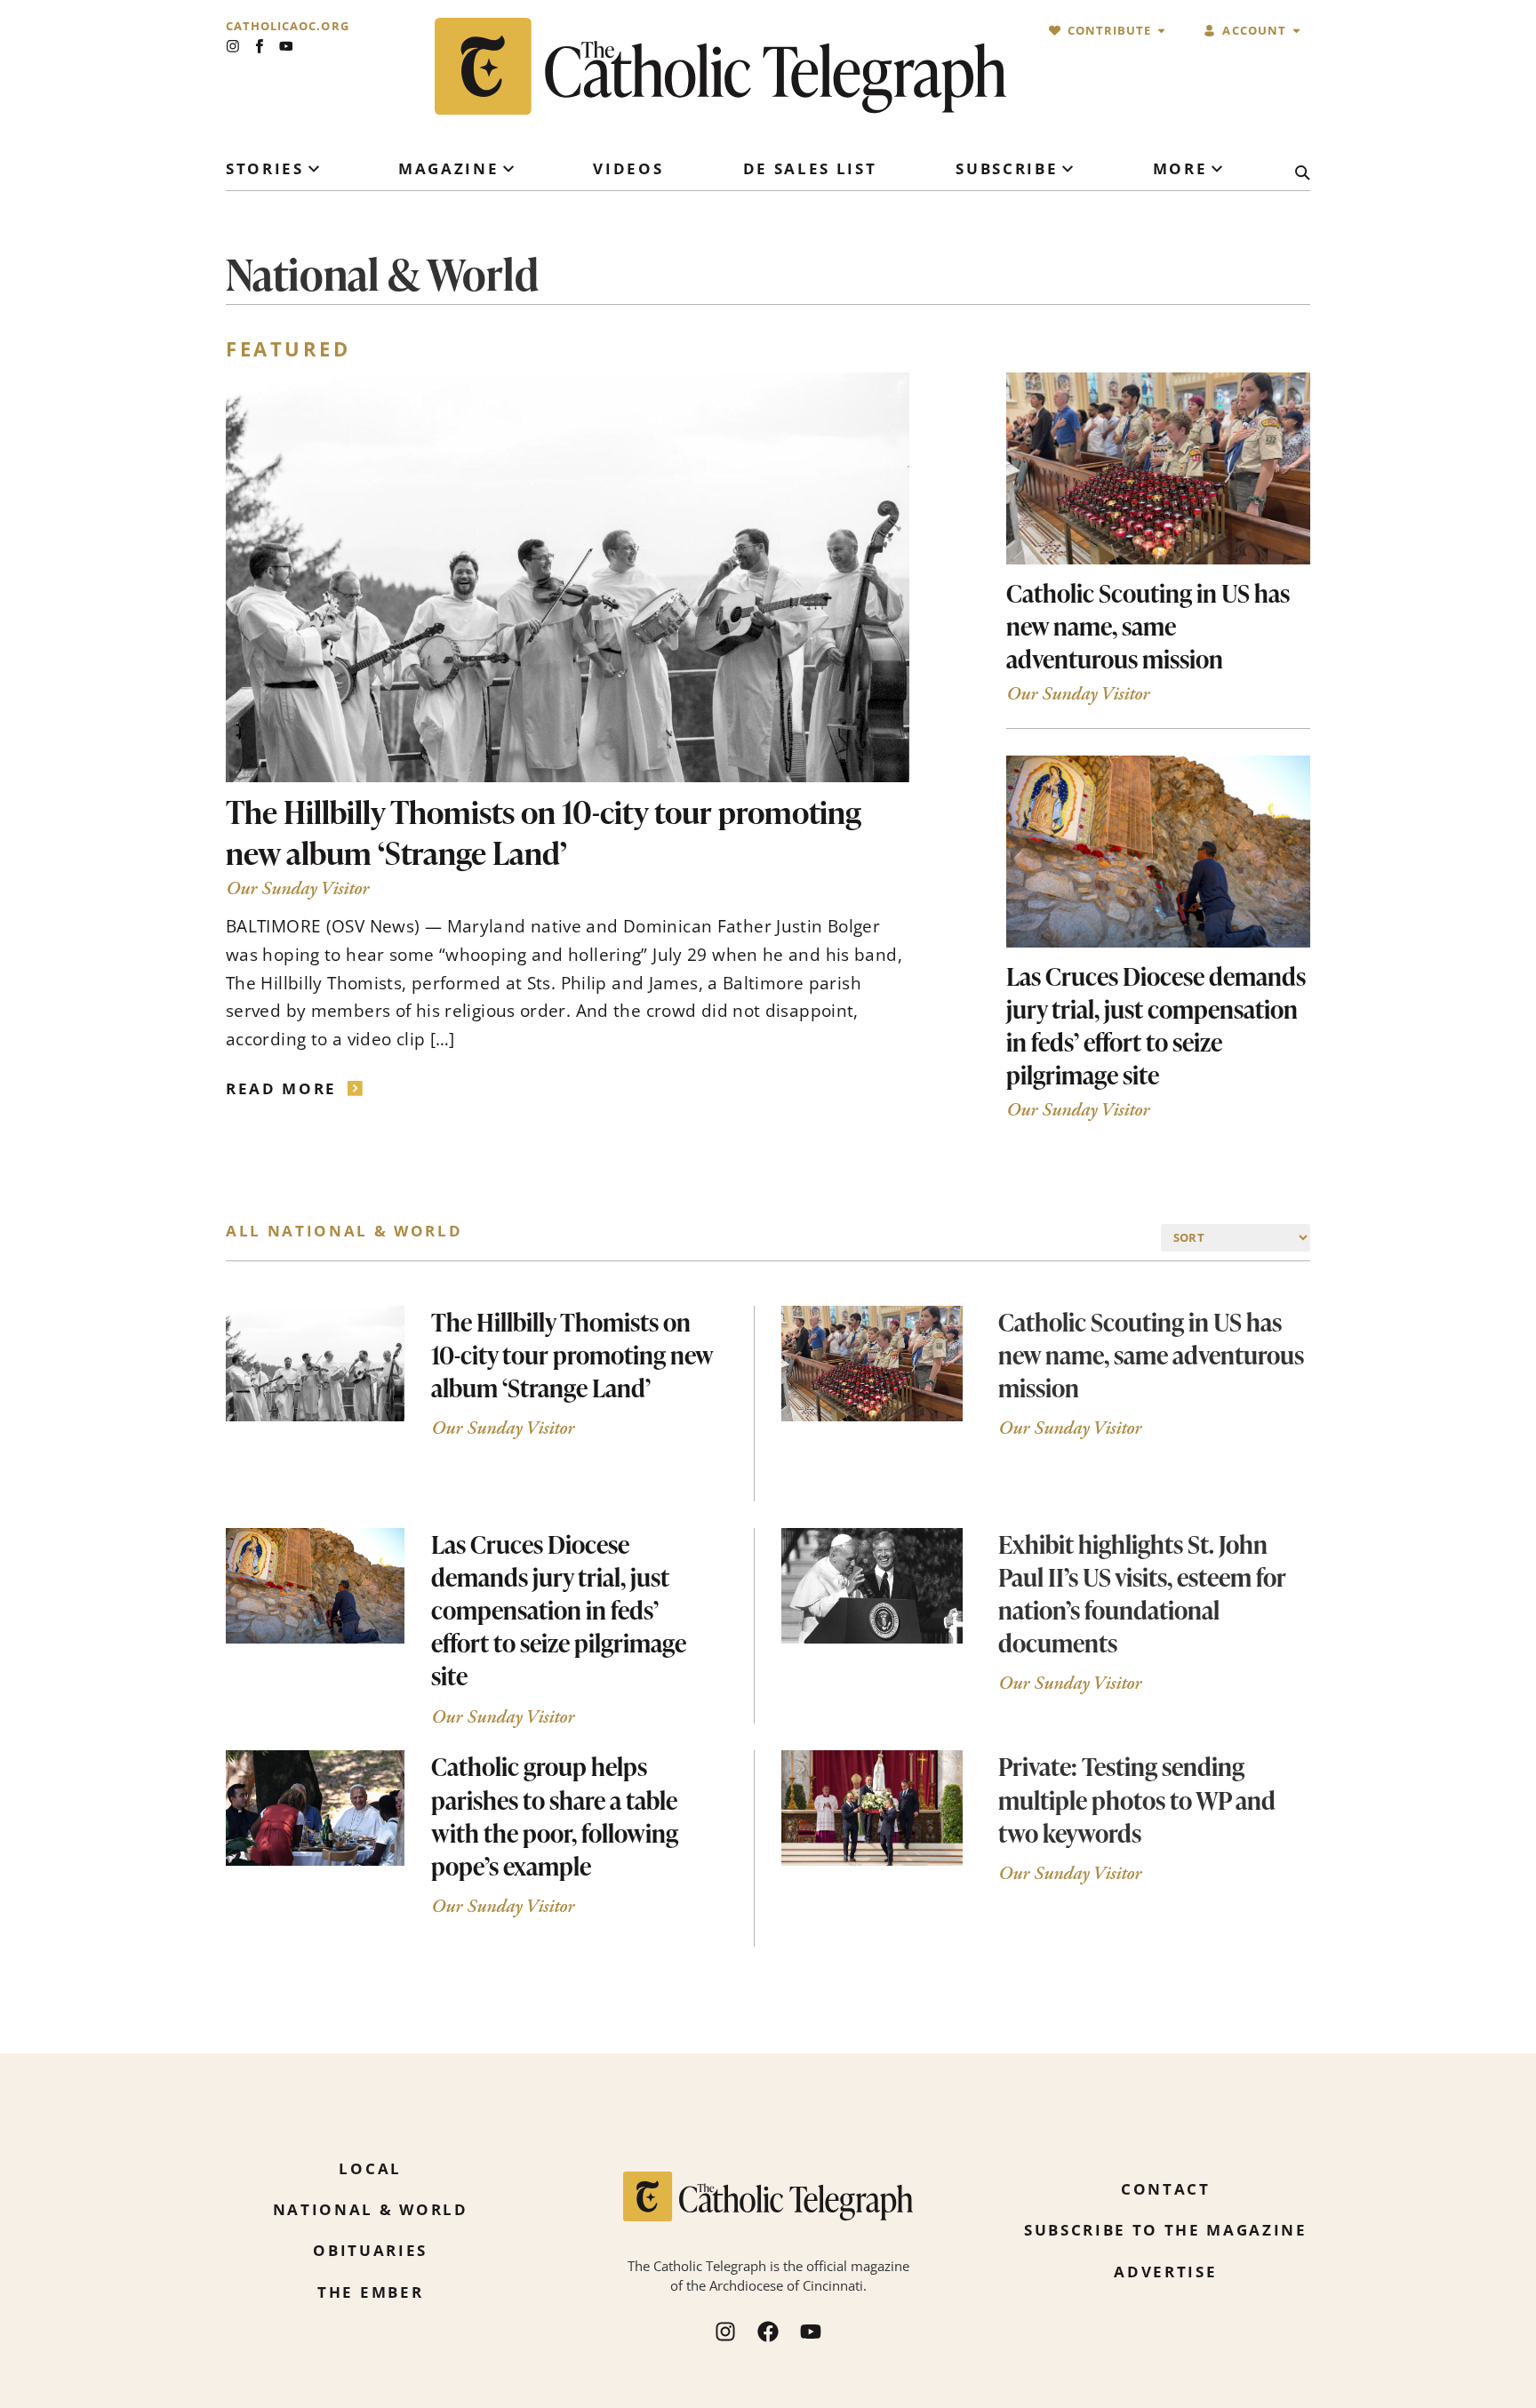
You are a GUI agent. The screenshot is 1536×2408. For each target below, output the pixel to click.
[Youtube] (286, 46)
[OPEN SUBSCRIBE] (1068, 169)
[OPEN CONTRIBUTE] (1161, 31)
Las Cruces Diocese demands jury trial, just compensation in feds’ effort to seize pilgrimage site (1156, 1025)
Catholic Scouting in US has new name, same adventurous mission (1148, 626)
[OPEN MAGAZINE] (508, 169)
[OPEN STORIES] (314, 169)
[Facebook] (768, 2332)
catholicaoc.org (288, 26)
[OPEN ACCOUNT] (1296, 31)
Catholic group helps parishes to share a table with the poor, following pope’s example (555, 1816)
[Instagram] (233, 46)
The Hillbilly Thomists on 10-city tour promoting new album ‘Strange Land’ (544, 832)
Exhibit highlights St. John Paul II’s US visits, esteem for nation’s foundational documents (1142, 1593)
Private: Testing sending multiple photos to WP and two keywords (1137, 1799)
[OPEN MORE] (1217, 169)
